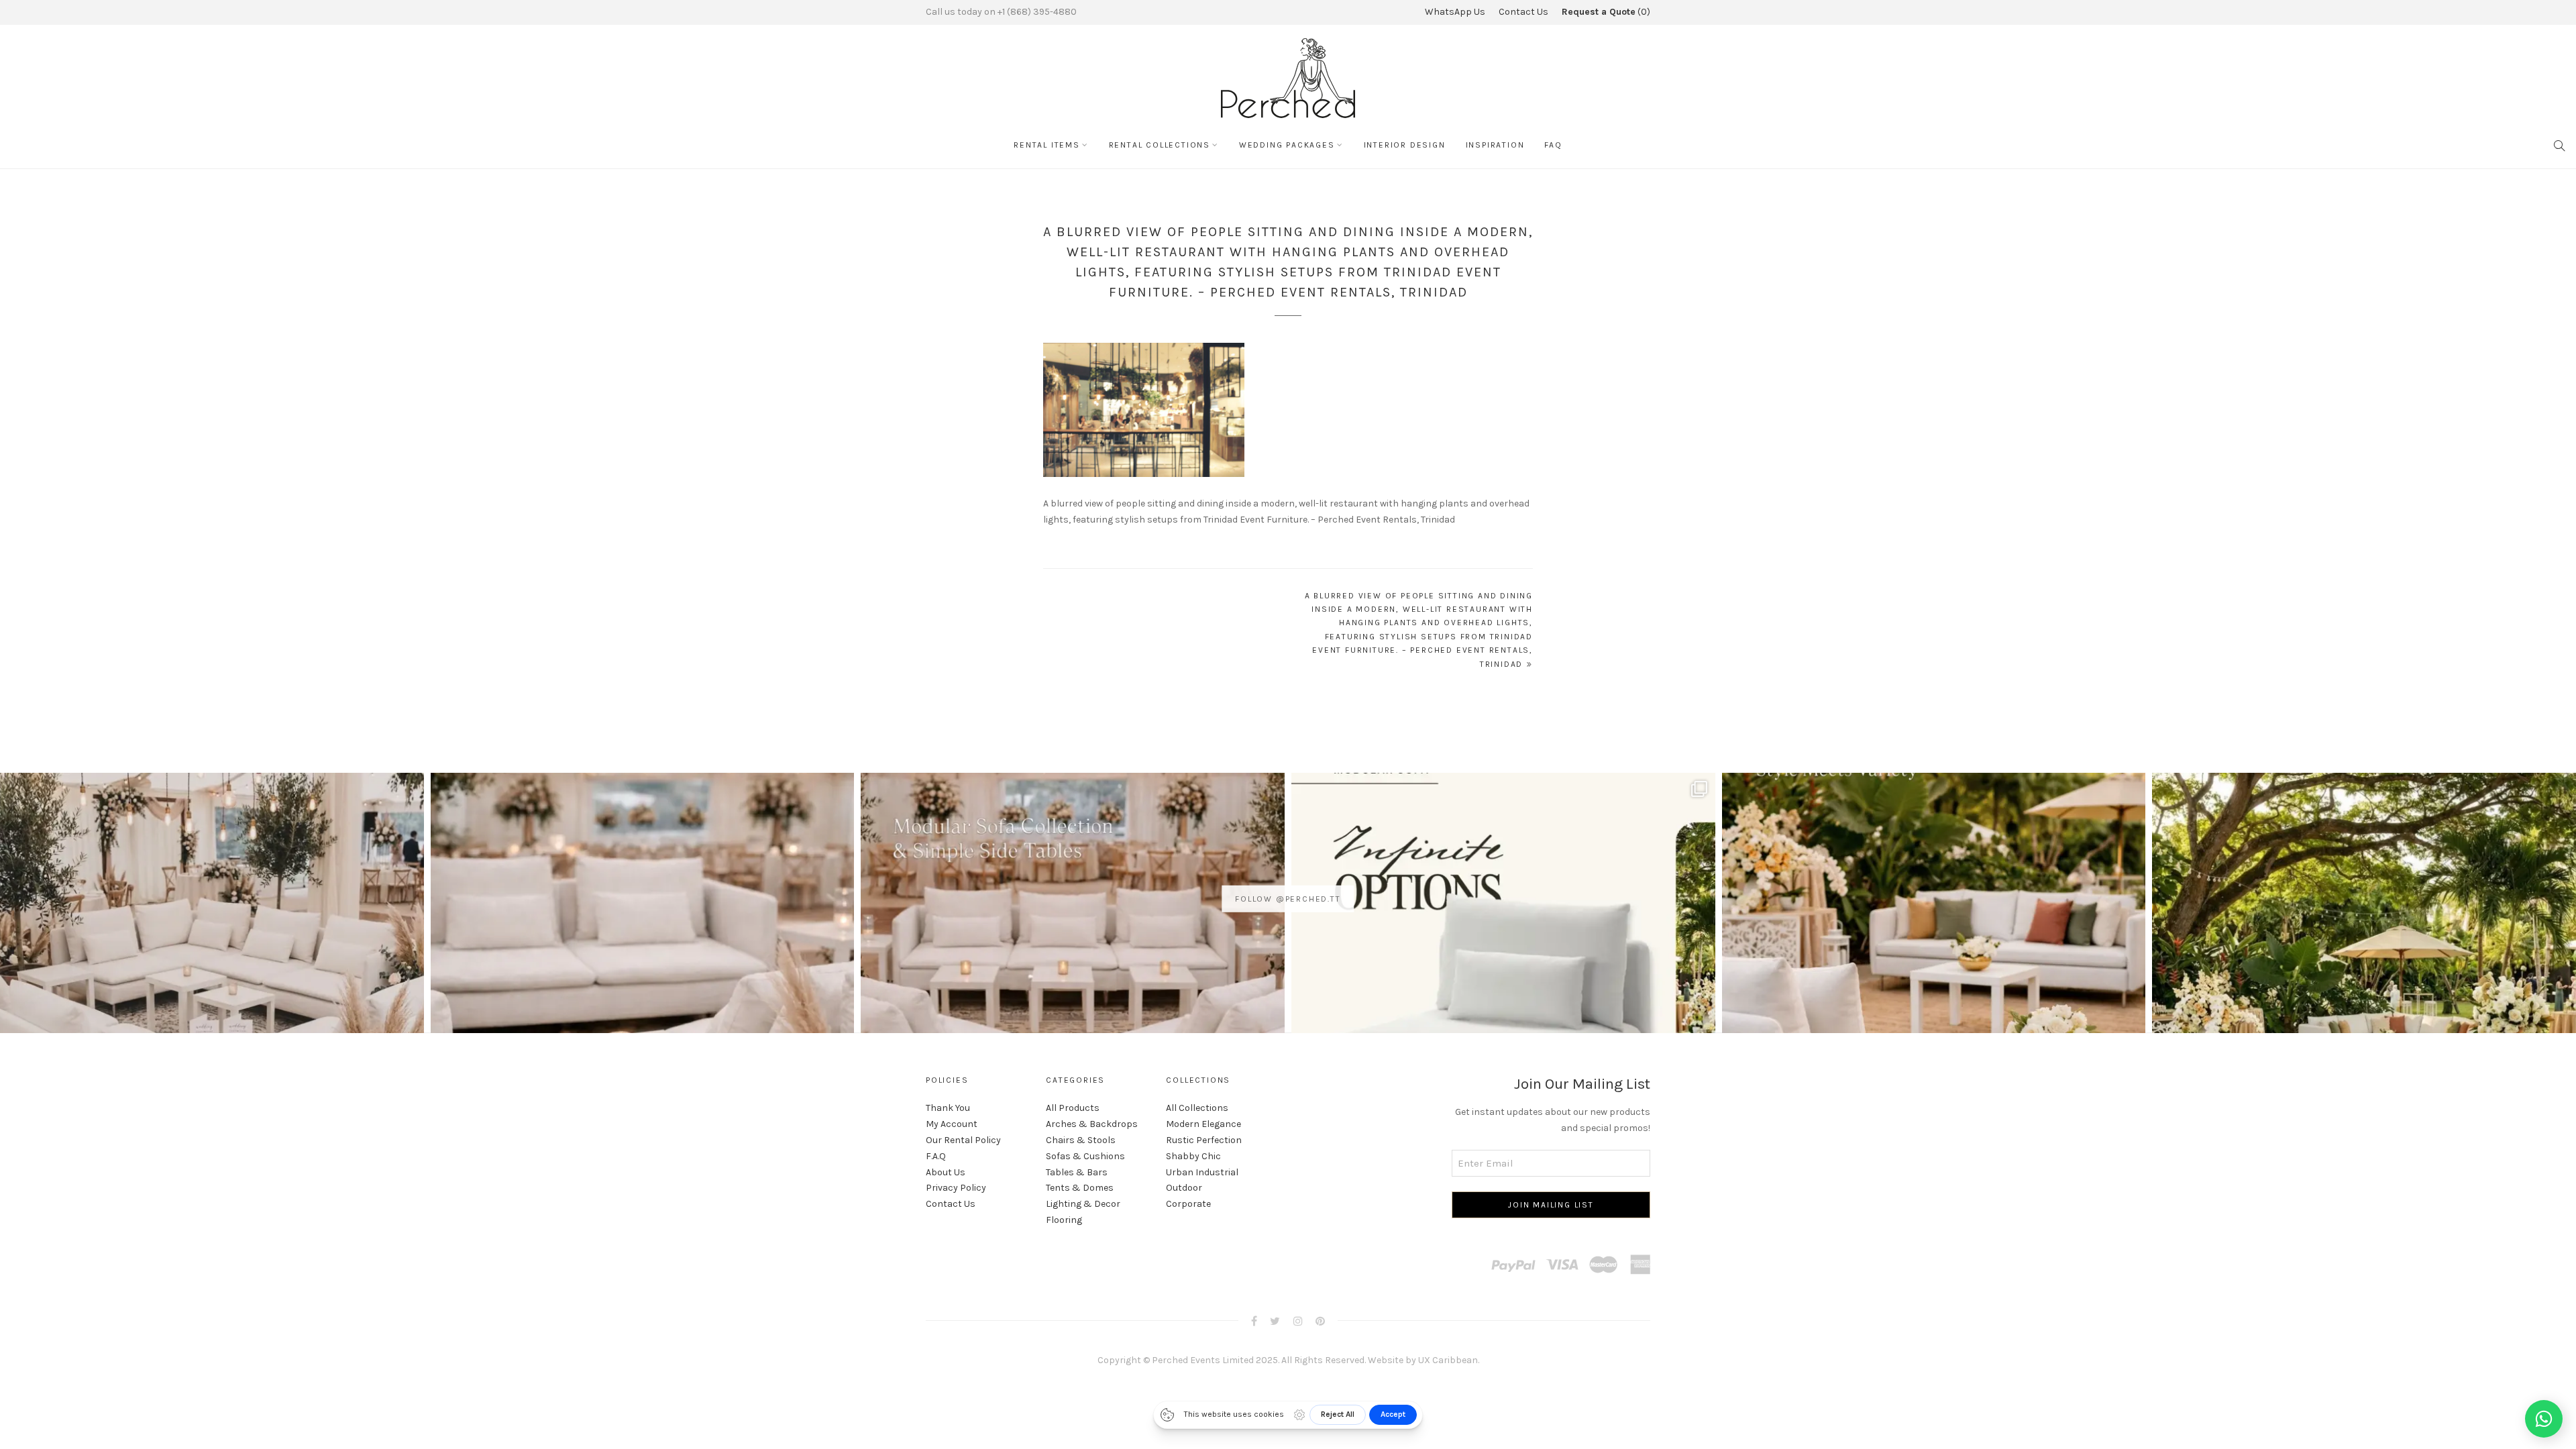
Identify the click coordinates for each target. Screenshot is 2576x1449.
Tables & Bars (1077, 1172)
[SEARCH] (2560, 145)
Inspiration (1495, 145)
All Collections (1197, 1108)
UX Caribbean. (1449, 1360)
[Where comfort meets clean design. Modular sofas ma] (643, 985)
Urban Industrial (1202, 1172)
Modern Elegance (1203, 1124)
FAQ (1553, 145)
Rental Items (1047, 145)
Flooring (1064, 1220)
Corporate (1188, 1204)
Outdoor (1184, 1188)
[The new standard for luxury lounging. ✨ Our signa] (1503, 985)
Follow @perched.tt (1288, 899)
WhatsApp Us (1455, 12)
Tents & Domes (1080, 1188)
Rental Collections (1160, 145)
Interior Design (1405, 145)
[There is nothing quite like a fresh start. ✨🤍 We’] (1934, 985)
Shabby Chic (1193, 1156)
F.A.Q (936, 1156)
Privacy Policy (956, 1188)
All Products (1073, 1108)
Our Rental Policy (963, 1140)
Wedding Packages (1287, 145)
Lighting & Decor (1083, 1204)
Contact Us (1523, 12)
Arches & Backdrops (1092, 1124)
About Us (946, 1172)
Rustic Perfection (1204, 1140)
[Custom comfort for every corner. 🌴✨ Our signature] (2364, 985)
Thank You (948, 1108)
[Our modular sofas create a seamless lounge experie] (1073, 985)
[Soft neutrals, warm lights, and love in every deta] (212, 985)
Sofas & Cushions (1085, 1156)
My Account (952, 1124)
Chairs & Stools (1081, 1140)
